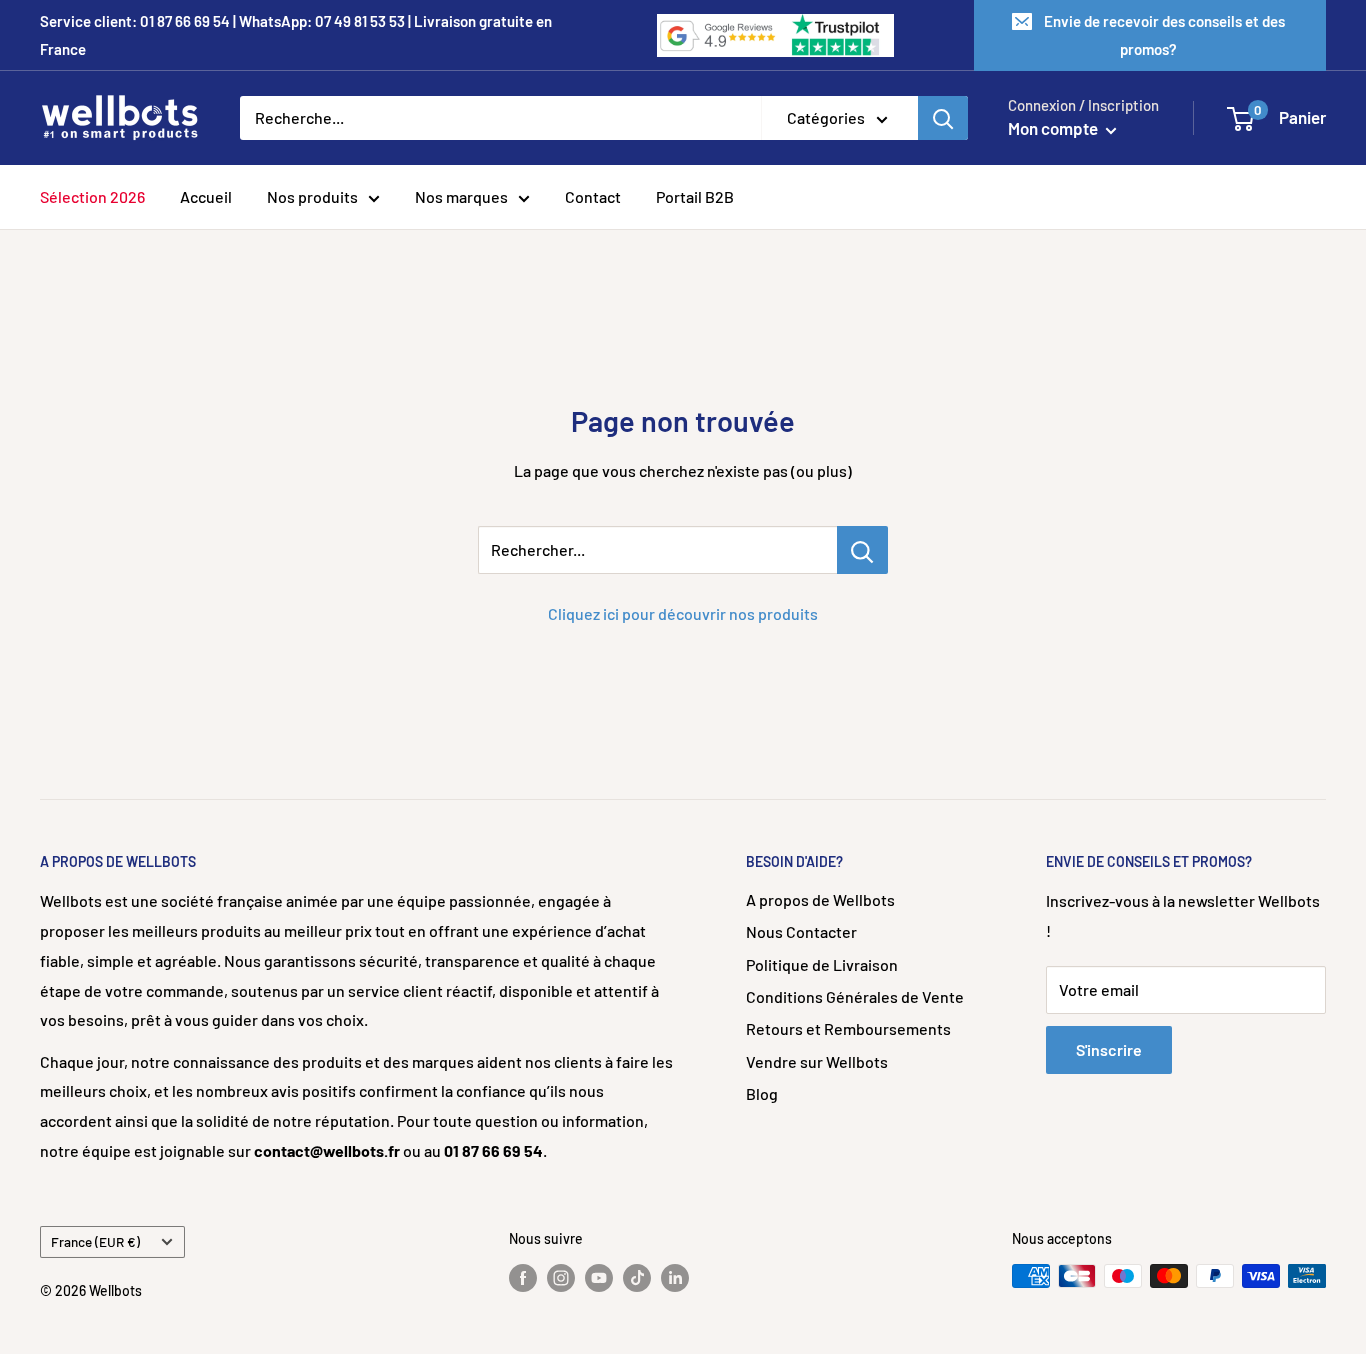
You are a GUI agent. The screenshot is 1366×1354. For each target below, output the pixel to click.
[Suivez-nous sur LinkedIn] (675, 1278)
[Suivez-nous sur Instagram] (561, 1278)
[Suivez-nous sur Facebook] (523, 1278)
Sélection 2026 (92, 196)
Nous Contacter (801, 931)
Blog (762, 1093)
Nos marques (461, 196)
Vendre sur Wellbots (817, 1061)
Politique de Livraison (822, 964)
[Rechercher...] (862, 550)
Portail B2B (695, 196)
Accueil (206, 196)
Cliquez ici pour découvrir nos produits (683, 613)
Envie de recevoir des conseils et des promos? (1164, 35)
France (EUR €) (95, 1241)
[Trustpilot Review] (837, 35)
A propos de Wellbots (820, 899)
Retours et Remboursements (848, 1028)
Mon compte (1054, 128)
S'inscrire (1109, 1049)
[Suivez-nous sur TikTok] (637, 1278)
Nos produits (312, 196)
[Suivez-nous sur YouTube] (599, 1278)
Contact (593, 196)
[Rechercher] (943, 118)
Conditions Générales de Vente (855, 996)
